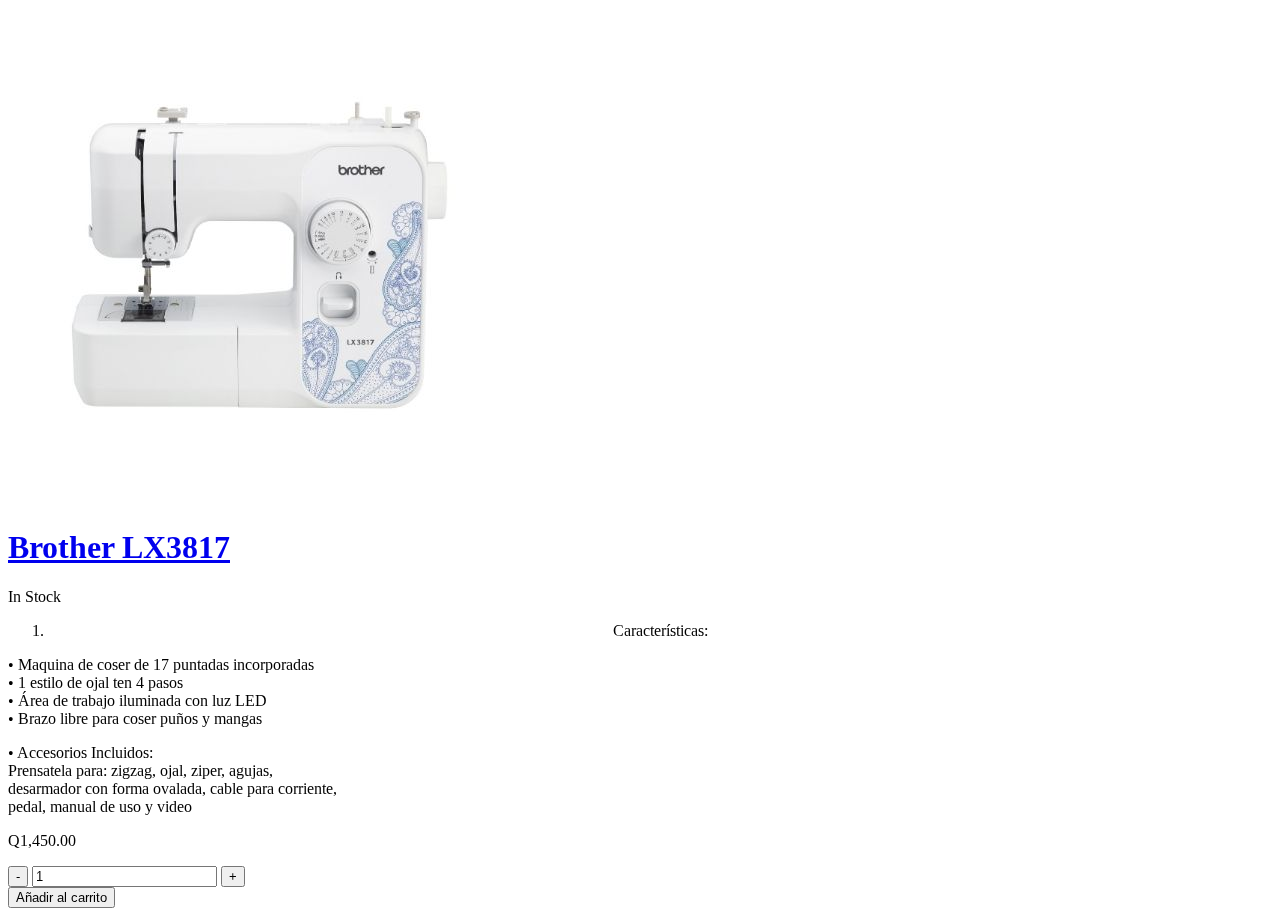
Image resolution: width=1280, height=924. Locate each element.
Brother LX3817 (119, 547)
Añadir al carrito (61, 897)
